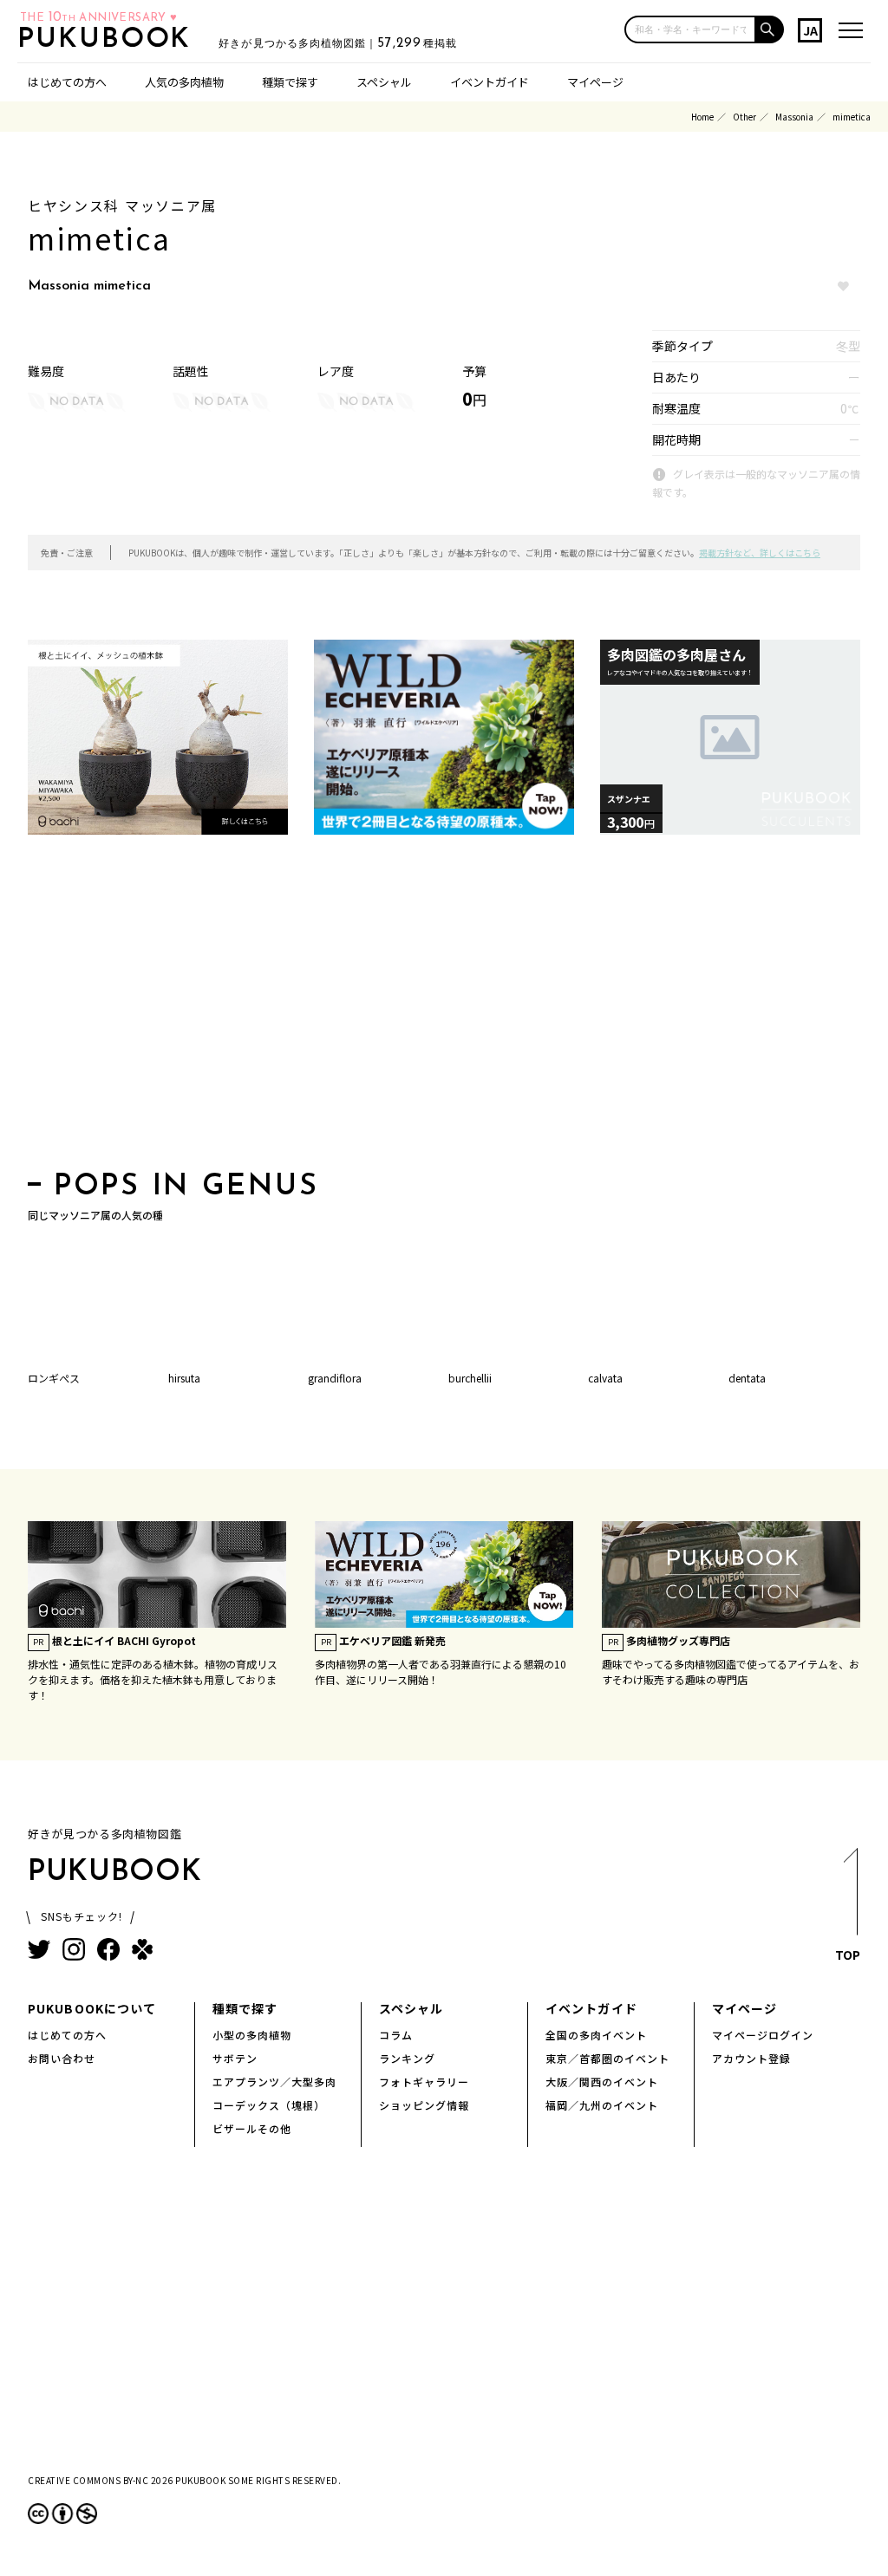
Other (744, 117)
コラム (396, 2035)
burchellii (470, 1378)
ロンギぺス (54, 1378)
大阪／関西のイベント (602, 2082)
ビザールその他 (252, 2128)
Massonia (794, 117)
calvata (605, 1378)
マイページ (595, 82)
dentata (747, 1378)
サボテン (235, 2058)
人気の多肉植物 (184, 82)
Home (702, 117)
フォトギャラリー (424, 2082)
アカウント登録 (751, 2058)
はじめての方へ (67, 82)
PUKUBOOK (109, 40)
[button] (770, 29)
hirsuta (184, 1378)
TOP (848, 1955)
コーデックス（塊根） (269, 2105)
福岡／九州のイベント (602, 2105)
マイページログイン (763, 2035)
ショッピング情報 (424, 2105)
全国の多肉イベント (596, 2035)
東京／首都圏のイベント (607, 2058)
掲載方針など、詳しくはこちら (760, 553)
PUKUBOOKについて (92, 2008)
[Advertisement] (444, 1008)
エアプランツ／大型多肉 (274, 2082)
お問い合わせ (62, 2058)
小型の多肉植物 (252, 2035)
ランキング (407, 2058)
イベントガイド (490, 82)
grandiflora (335, 1378)
